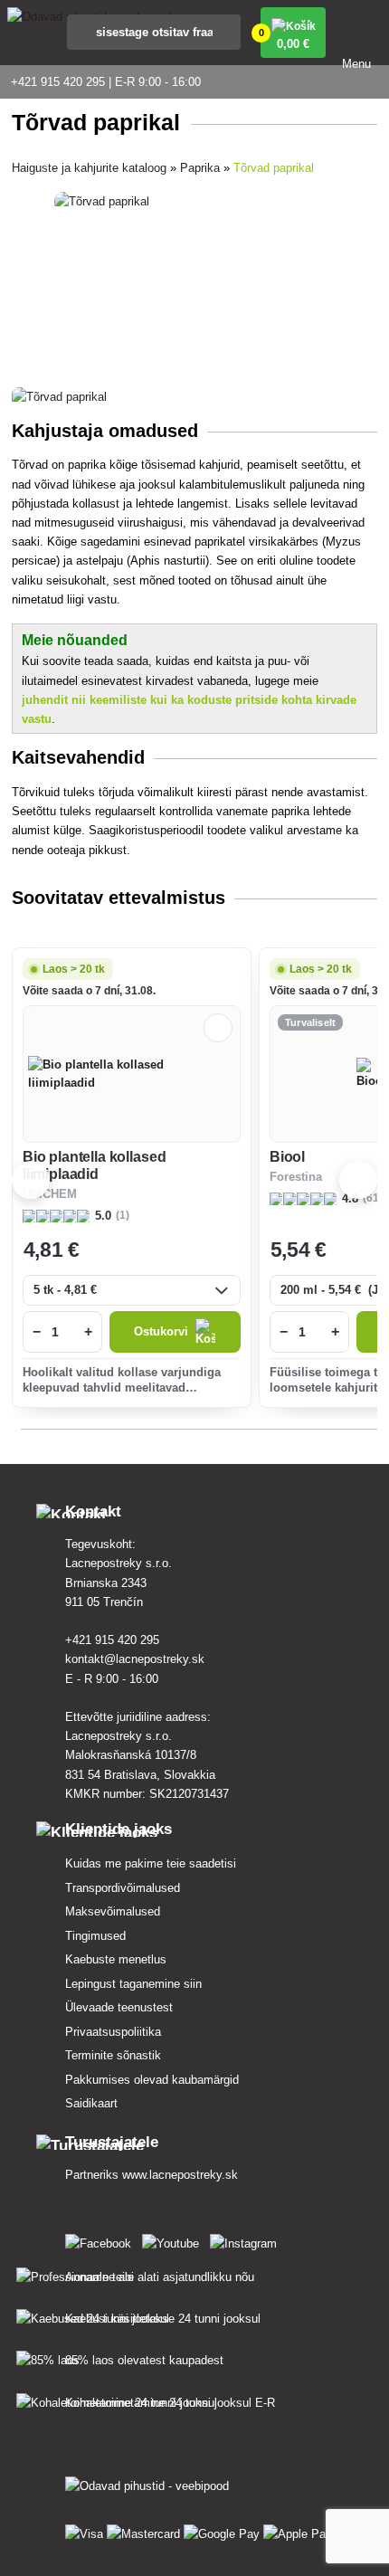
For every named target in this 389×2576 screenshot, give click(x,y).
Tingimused (95, 1936)
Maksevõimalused (113, 1911)
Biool (287, 1157)
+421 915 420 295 (112, 1640)
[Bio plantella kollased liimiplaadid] (131, 1074)
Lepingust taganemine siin (133, 1984)
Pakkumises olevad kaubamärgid (152, 2080)
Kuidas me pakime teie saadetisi (151, 1863)
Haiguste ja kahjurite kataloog (89, 168)
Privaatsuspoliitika (113, 2032)
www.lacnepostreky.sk (180, 2175)
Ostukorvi (161, 1331)
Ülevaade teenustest (119, 2007)
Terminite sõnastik (113, 2055)
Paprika (200, 168)
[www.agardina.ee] (102, 2240)
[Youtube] (174, 2240)
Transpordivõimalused (123, 1888)
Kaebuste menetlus (116, 1959)
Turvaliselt (310, 1022)
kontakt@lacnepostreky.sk (135, 1659)
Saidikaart (91, 2103)
